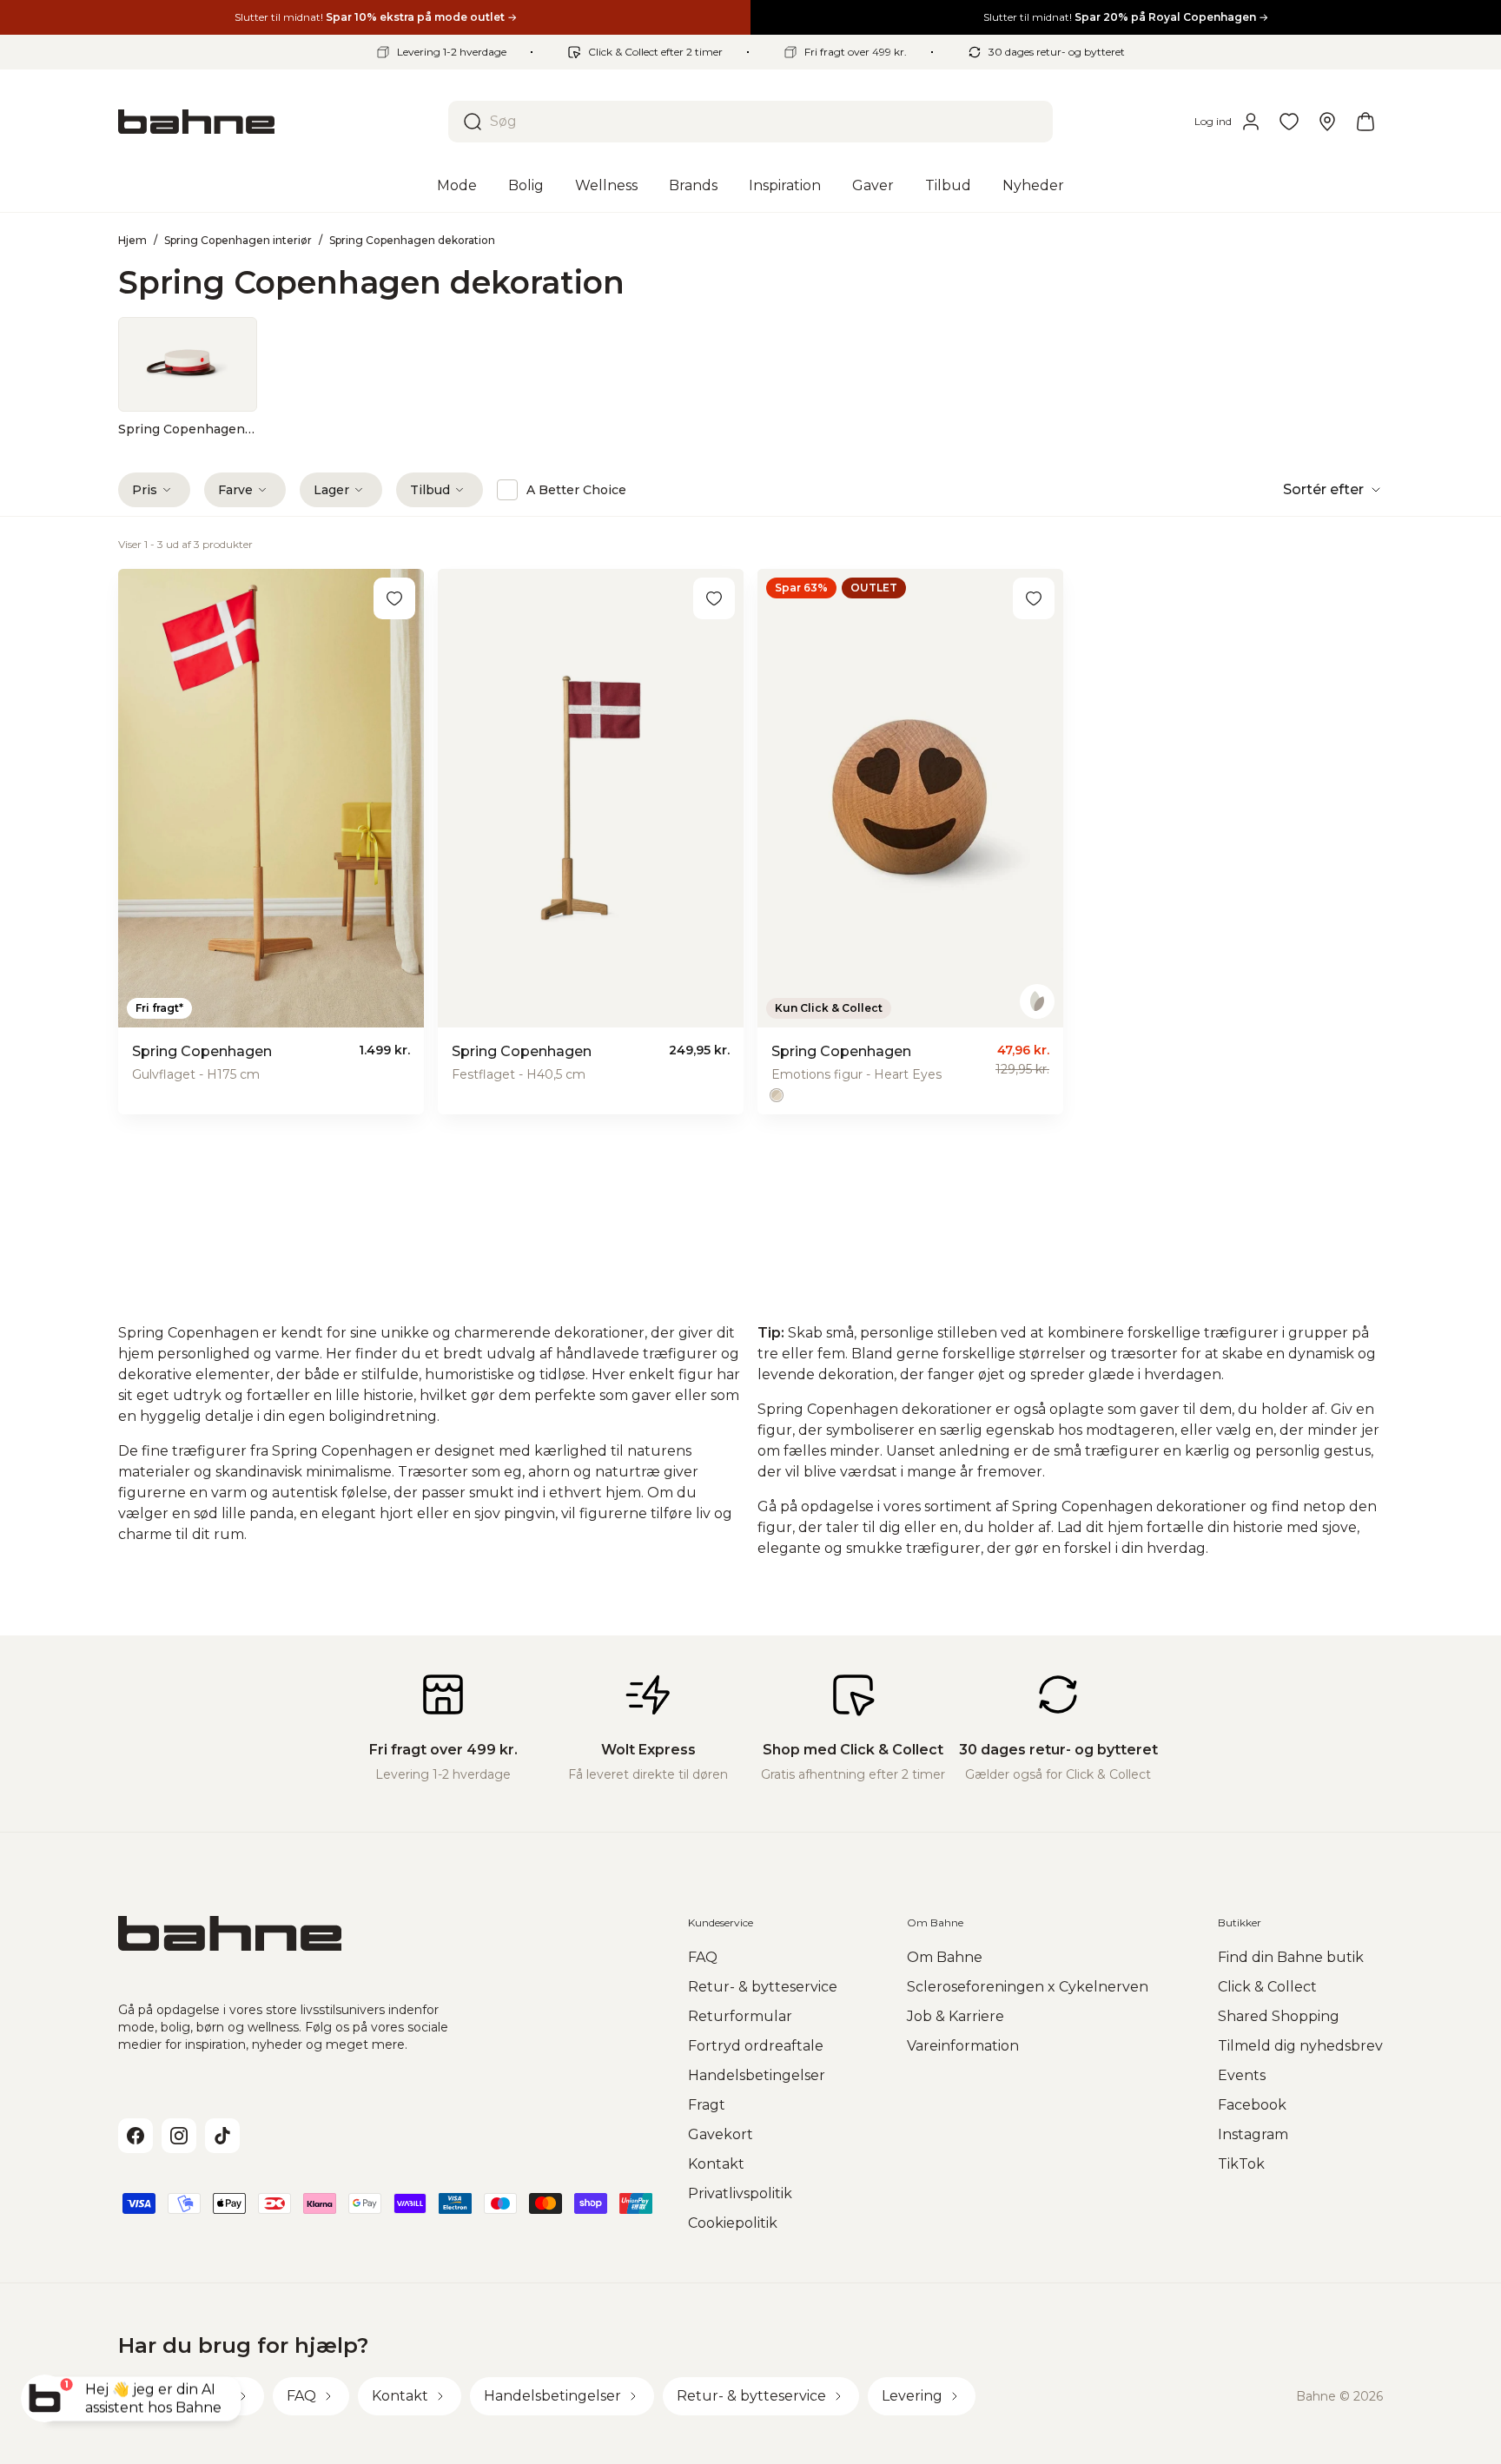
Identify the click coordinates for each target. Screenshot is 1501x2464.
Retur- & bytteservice (763, 1987)
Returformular (740, 2016)
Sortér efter (1323, 489)
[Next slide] (1355, 377)
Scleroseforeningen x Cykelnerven (1028, 1987)
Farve (235, 490)
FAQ (703, 1957)
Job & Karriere (955, 2016)
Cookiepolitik (733, 2223)
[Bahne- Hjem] (276, 122)
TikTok (1241, 2164)
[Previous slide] (146, 377)
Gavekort (721, 2134)
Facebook (1252, 2105)
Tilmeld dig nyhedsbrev (1300, 2046)
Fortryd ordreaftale (756, 2046)
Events (1242, 2075)
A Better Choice (576, 490)
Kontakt (716, 2164)
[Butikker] (1327, 122)
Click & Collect (1267, 1987)
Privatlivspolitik (740, 2193)
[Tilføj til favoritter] (394, 598)
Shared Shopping (1279, 2016)
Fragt (707, 2105)
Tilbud (430, 490)
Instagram (1253, 2134)
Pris (145, 490)
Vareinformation (963, 2046)
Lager (331, 490)
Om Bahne (945, 1957)
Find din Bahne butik (1291, 1957)
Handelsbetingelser (757, 2075)
